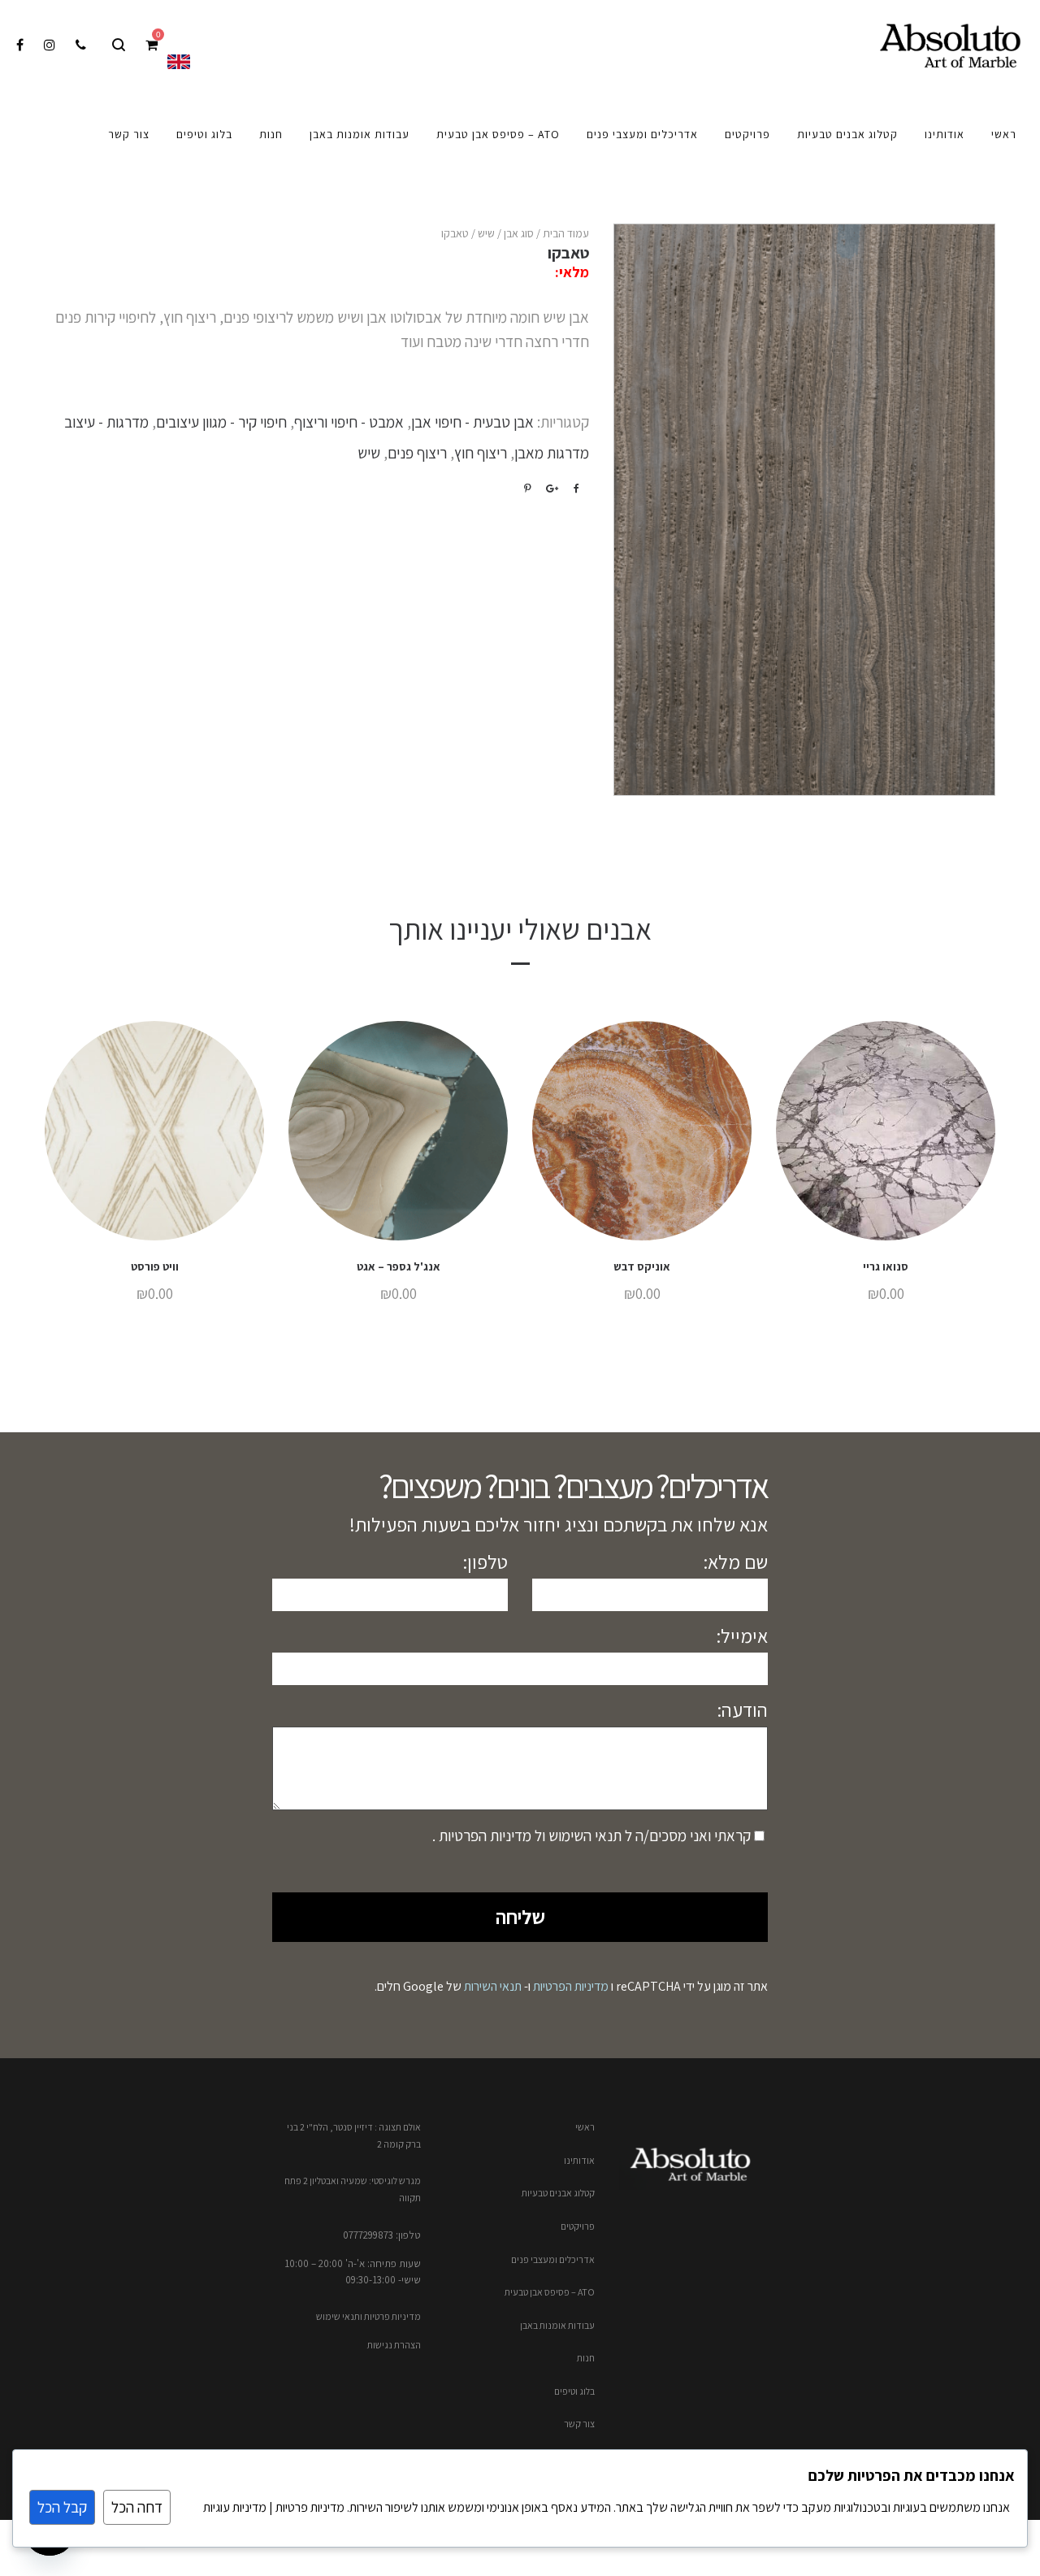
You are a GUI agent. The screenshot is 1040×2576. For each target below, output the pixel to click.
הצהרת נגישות (394, 2345)
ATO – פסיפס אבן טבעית (550, 2292)
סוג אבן (519, 233)
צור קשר (579, 2424)
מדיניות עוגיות (235, 2507)
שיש (486, 233)
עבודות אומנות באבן (557, 2325)
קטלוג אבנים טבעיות (558, 2193)
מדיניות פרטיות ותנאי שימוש (368, 2316)
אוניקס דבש (642, 1266)
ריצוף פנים (417, 453)
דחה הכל (137, 2507)
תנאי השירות (493, 1986)
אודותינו (579, 2160)
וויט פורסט (155, 1266)
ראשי (585, 2127)
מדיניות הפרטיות (483, 1835)
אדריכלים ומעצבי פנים (553, 2259)
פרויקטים (578, 2226)
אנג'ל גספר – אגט (399, 1266)
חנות (586, 2358)
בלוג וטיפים (574, 2391)
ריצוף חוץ (481, 453)
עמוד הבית (566, 233)
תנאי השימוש (583, 1835)
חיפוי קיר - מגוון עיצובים (221, 422)
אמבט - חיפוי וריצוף (349, 422)
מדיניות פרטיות (309, 2507)
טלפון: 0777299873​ (382, 2235)
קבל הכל (62, 2507)
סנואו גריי (886, 1266)
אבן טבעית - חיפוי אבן (472, 422)
